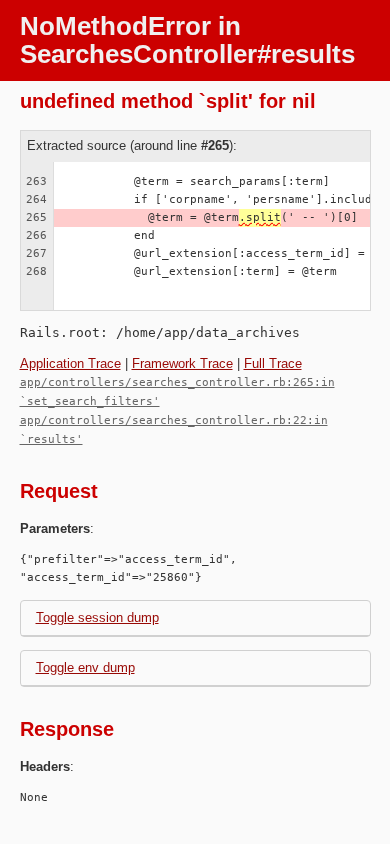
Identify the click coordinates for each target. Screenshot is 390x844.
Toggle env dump (85, 667)
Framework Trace (182, 363)
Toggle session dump (97, 617)
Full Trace (273, 363)
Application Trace (70, 363)
